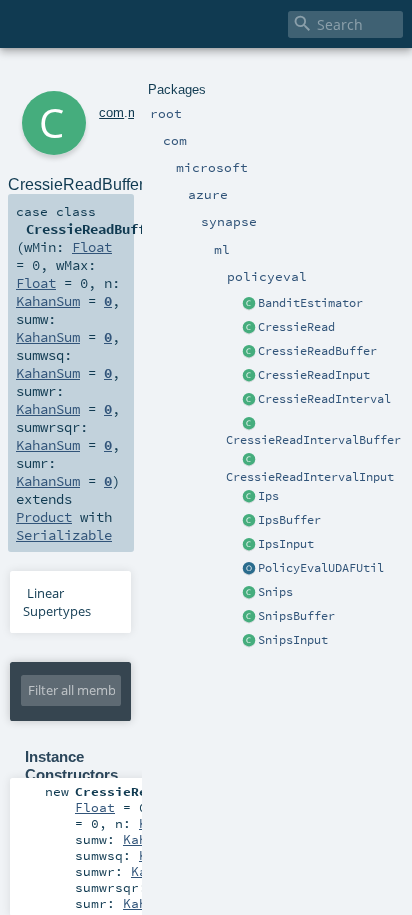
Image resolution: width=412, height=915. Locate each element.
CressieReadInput (314, 375)
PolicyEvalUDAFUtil (321, 568)
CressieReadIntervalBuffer (313, 440)
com (111, 112)
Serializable (64, 535)
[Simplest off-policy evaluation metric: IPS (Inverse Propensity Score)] (249, 497)
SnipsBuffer (296, 616)
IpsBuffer (289, 520)
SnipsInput (293, 640)
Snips (275, 592)
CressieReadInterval (324, 399)
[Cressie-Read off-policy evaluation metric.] (249, 328)
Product (44, 517)
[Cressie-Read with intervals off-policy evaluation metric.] (249, 400)
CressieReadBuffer (317, 351)
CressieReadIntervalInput (310, 477)
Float (92, 247)
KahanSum (48, 301)
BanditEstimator (310, 303)
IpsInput (286, 544)
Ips (268, 496)
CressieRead (296, 327)
